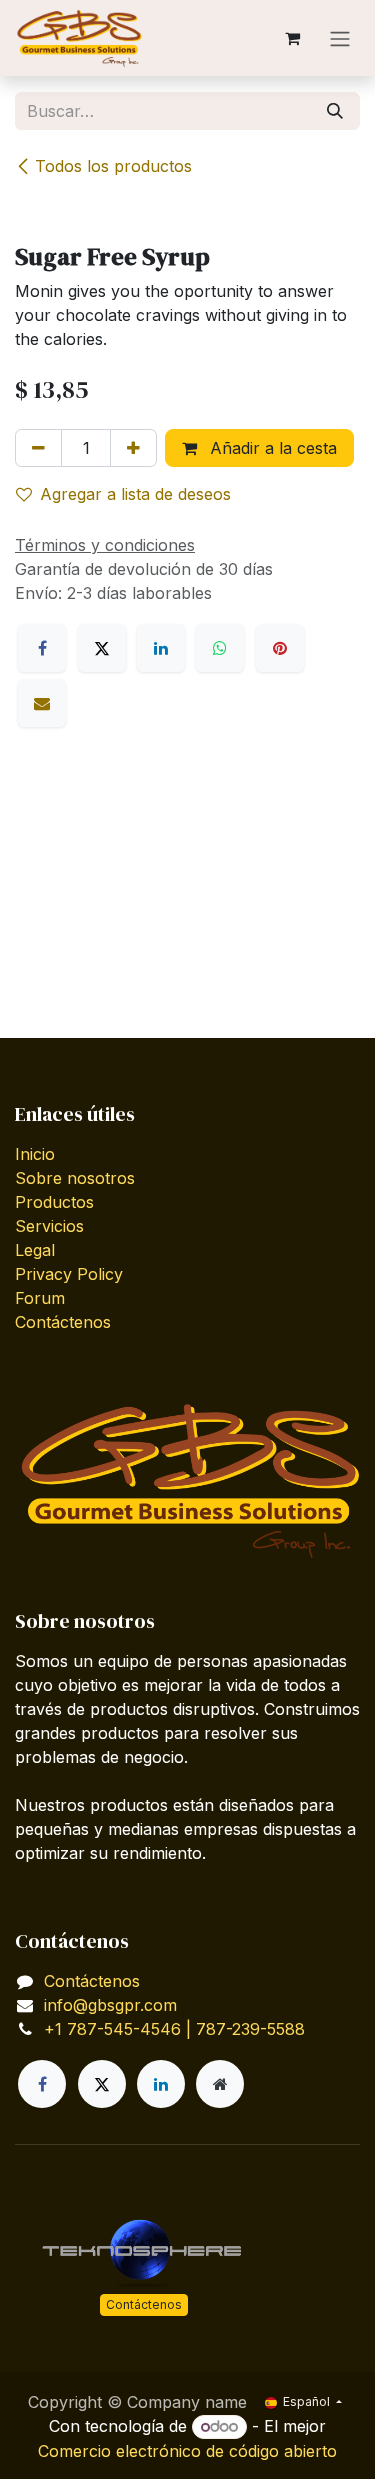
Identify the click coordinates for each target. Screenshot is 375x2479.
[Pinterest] (280, 648)
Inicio (35, 1154)
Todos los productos (113, 166)
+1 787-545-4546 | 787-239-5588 (174, 2029)
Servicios (49, 1226)
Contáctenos (63, 1322)
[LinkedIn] (161, 648)
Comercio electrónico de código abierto (187, 2451)
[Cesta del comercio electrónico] (292, 38)
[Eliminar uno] (38, 448)
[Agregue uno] (133, 448)
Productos (54, 1202)
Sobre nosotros (75, 1178)
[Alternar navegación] (340, 38)
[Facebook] (42, 648)
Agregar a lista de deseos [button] (135, 494)
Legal (35, 1250)
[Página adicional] (220, 2084)
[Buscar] (335, 111)
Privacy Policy (69, 1274)
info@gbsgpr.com (110, 2005)
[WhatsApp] (220, 648)
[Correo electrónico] (42, 703)
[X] (102, 648)
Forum (40, 1298)
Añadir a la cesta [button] (271, 448)
